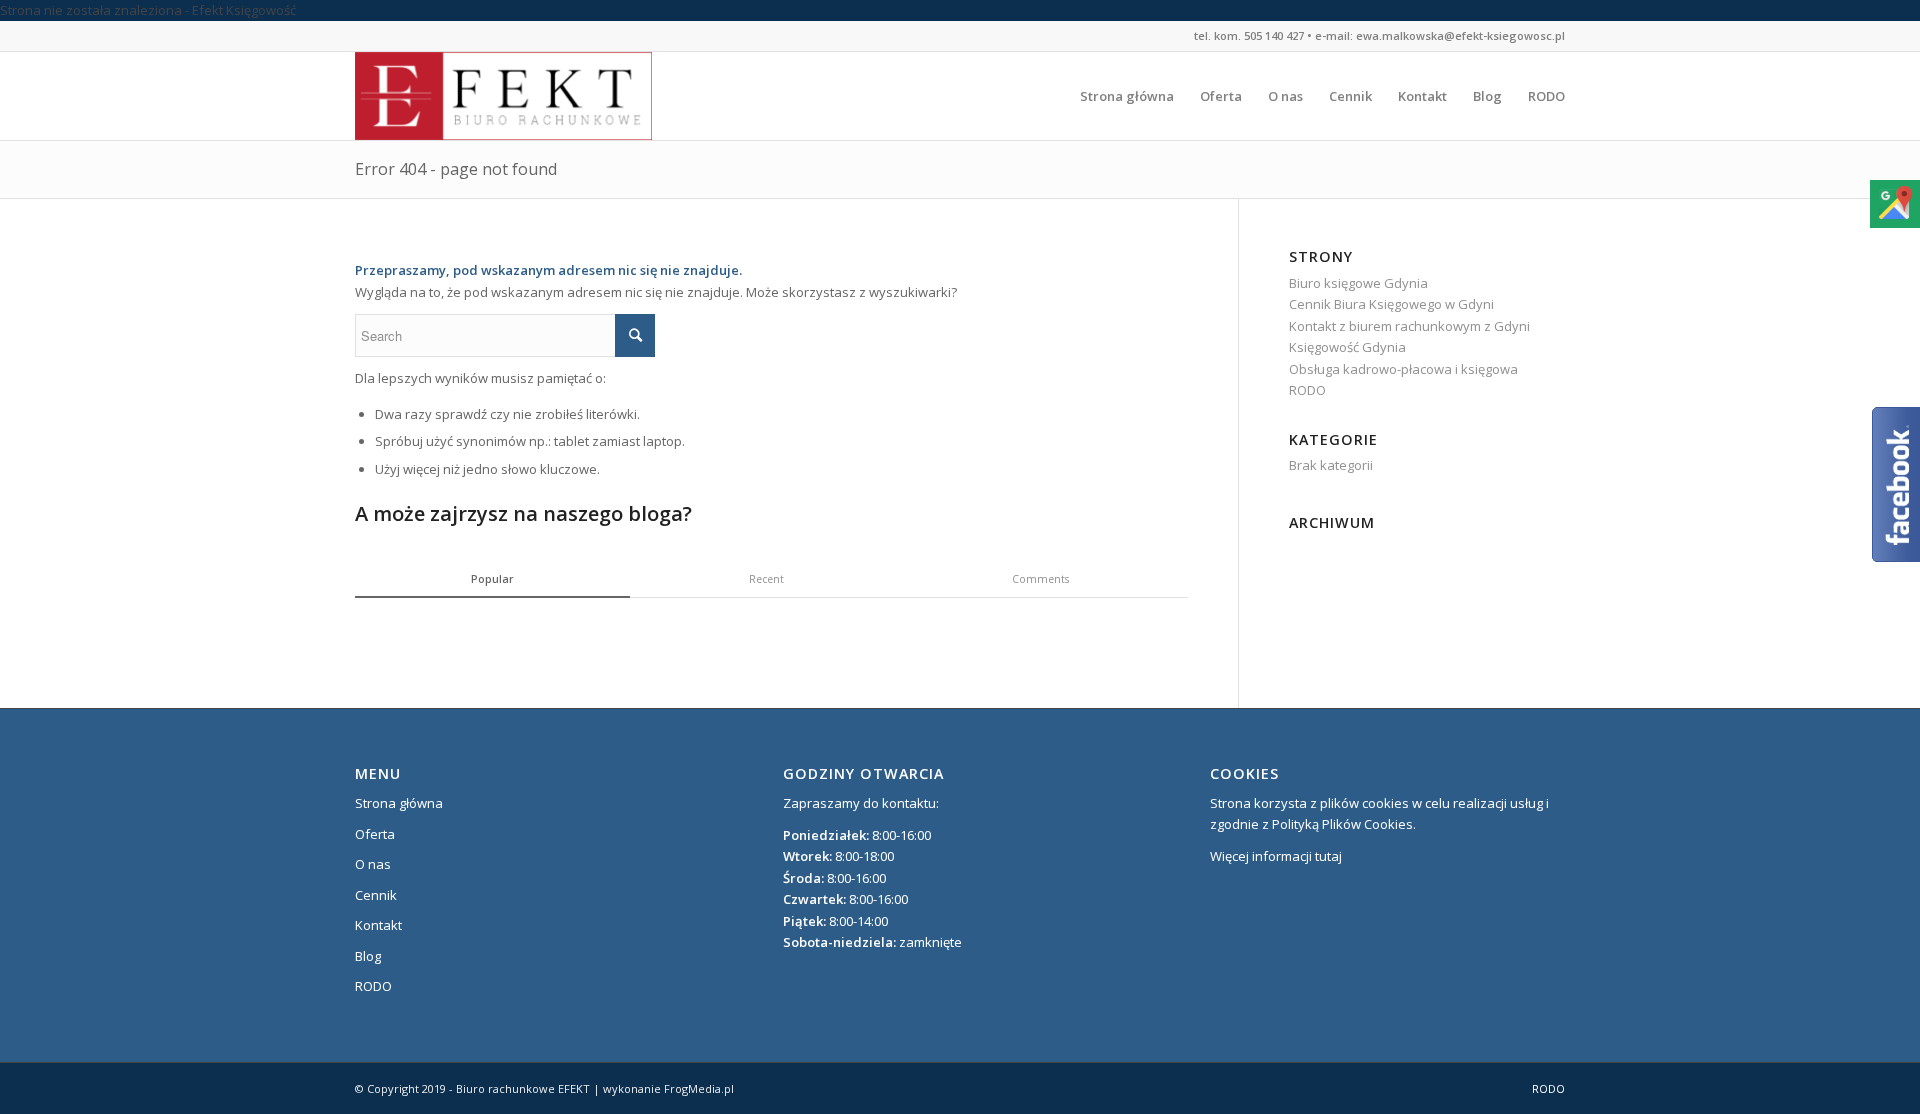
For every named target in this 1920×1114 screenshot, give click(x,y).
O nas (373, 864)
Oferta (375, 834)
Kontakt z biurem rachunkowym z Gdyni (1409, 326)
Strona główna (399, 803)
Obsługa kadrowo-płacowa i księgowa (1403, 369)
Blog (368, 956)
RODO (1307, 390)
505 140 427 (1274, 35)
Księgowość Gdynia (1347, 347)
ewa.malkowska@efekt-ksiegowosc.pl (1460, 35)
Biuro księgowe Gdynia (1358, 283)
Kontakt (378, 925)
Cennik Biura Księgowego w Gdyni (1391, 304)
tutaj (1328, 856)
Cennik (376, 895)
